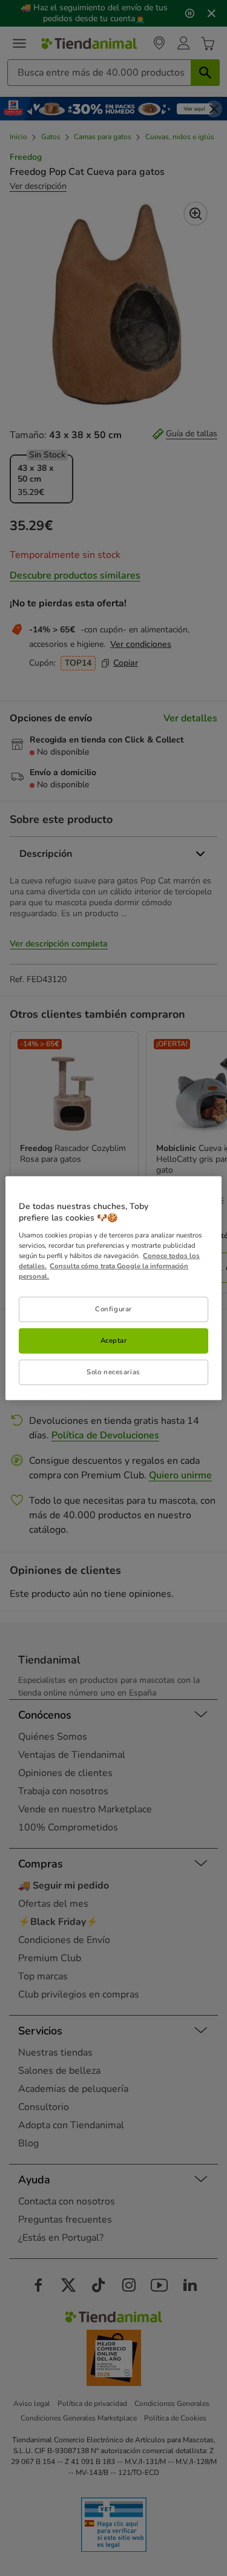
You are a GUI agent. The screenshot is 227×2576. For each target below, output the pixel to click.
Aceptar (114, 1340)
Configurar (113, 1309)
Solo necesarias (113, 1372)
